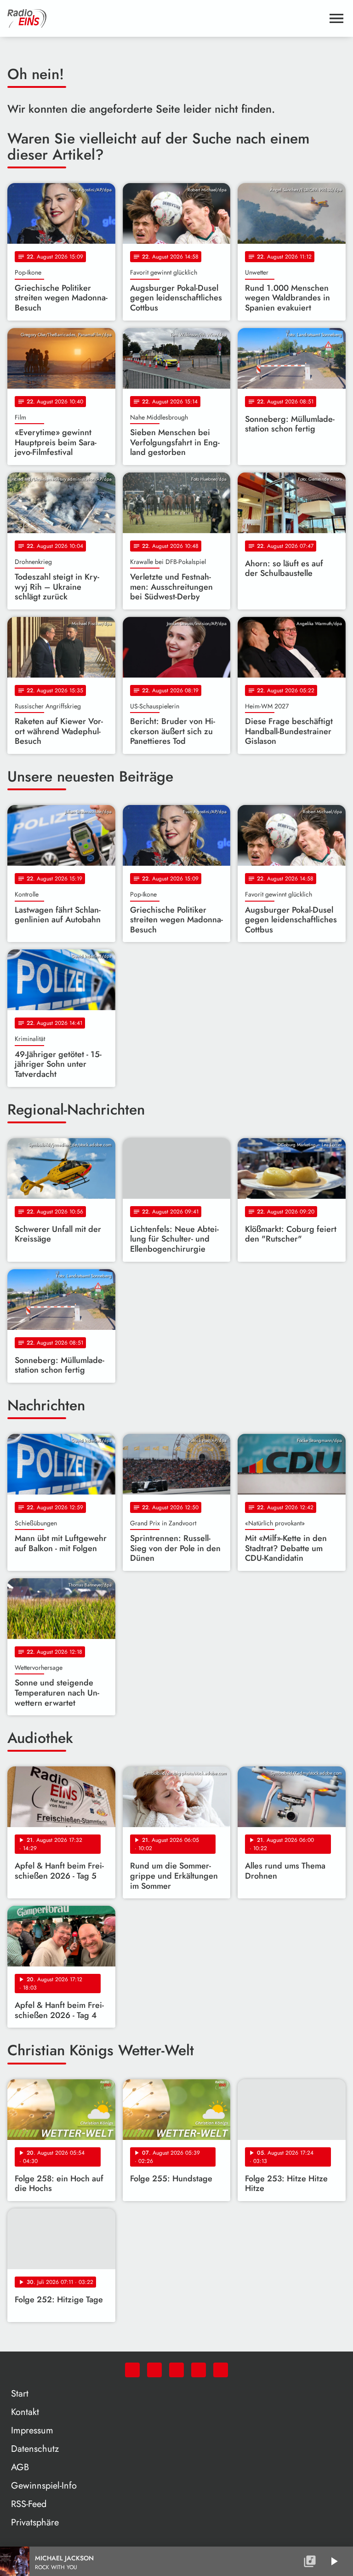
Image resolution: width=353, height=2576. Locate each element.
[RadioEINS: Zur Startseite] (165, 18)
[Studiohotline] (221, 2370)
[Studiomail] (199, 2370)
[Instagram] (176, 2370)
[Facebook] (154, 2370)
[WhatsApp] (132, 2370)
